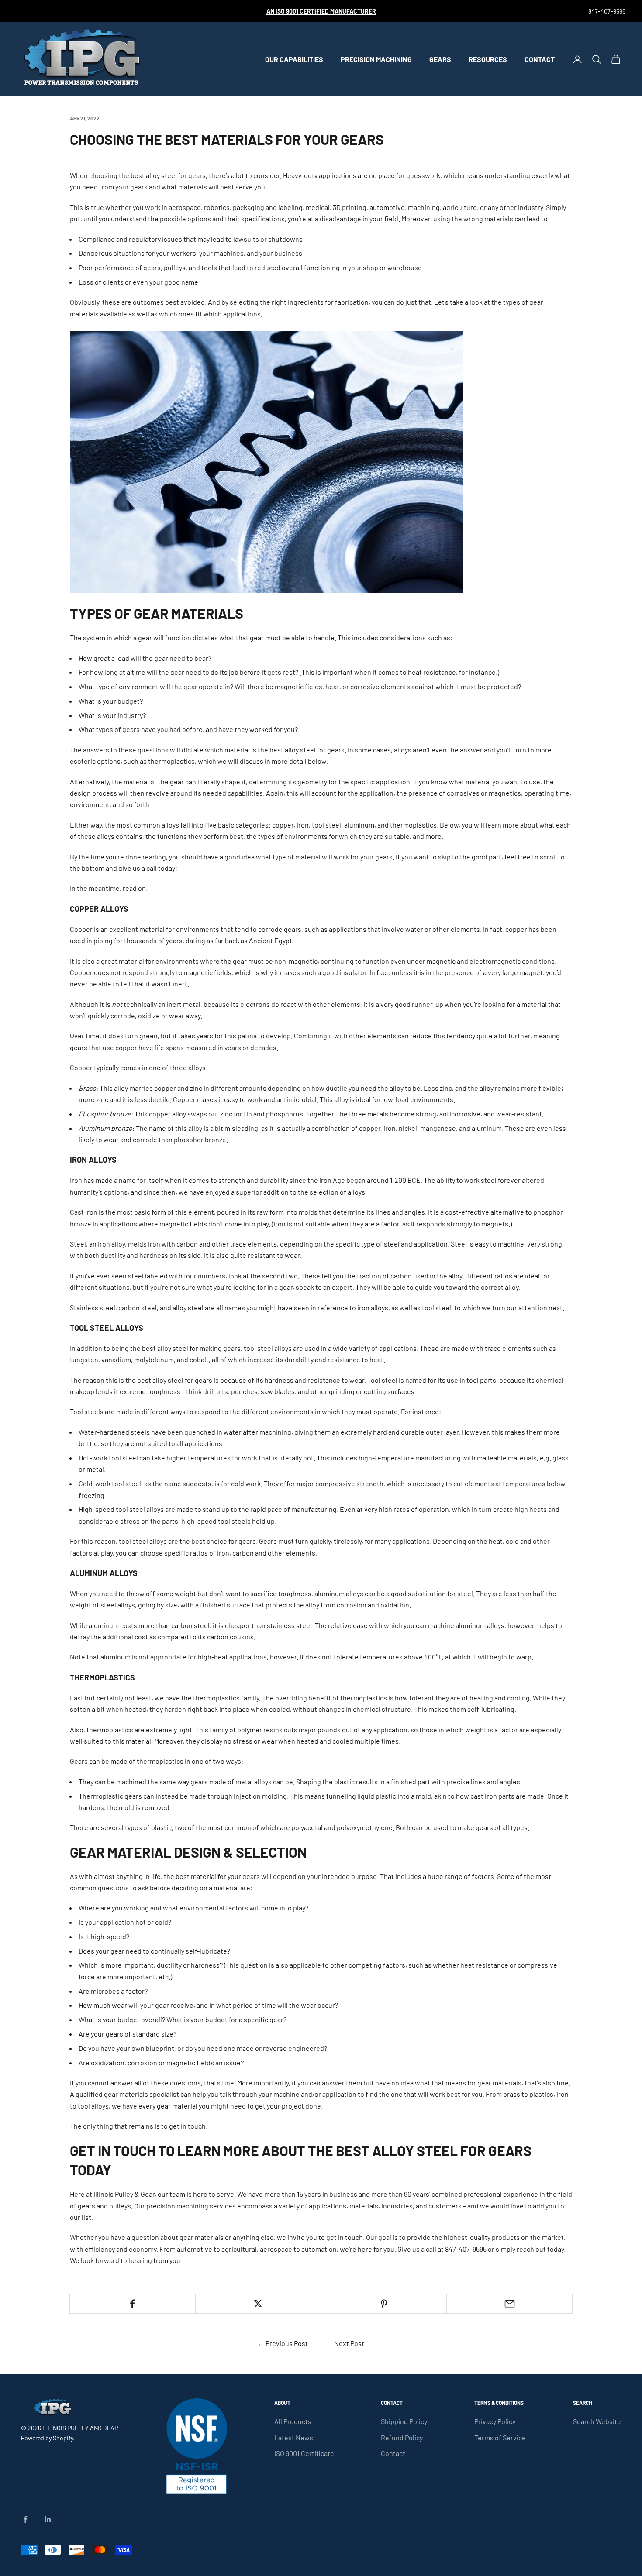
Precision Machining (376, 59)
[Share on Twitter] (258, 2304)
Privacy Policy (495, 2421)
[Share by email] (509, 2304)
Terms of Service (500, 2437)
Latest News (294, 2437)
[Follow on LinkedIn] (48, 2519)
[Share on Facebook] (133, 2304)
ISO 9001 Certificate (304, 2453)
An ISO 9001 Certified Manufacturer (321, 11)
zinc (196, 1088)
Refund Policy (402, 2437)
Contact (540, 59)
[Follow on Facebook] (25, 2519)
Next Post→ (353, 2343)
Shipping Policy (404, 2421)
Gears (440, 59)
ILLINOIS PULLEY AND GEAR (80, 2428)
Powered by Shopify (47, 2438)
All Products (293, 2421)
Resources (488, 59)
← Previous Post (283, 2343)
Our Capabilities (294, 59)
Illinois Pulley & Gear (124, 2194)
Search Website (597, 2421)
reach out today (540, 2249)
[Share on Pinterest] (384, 2304)
